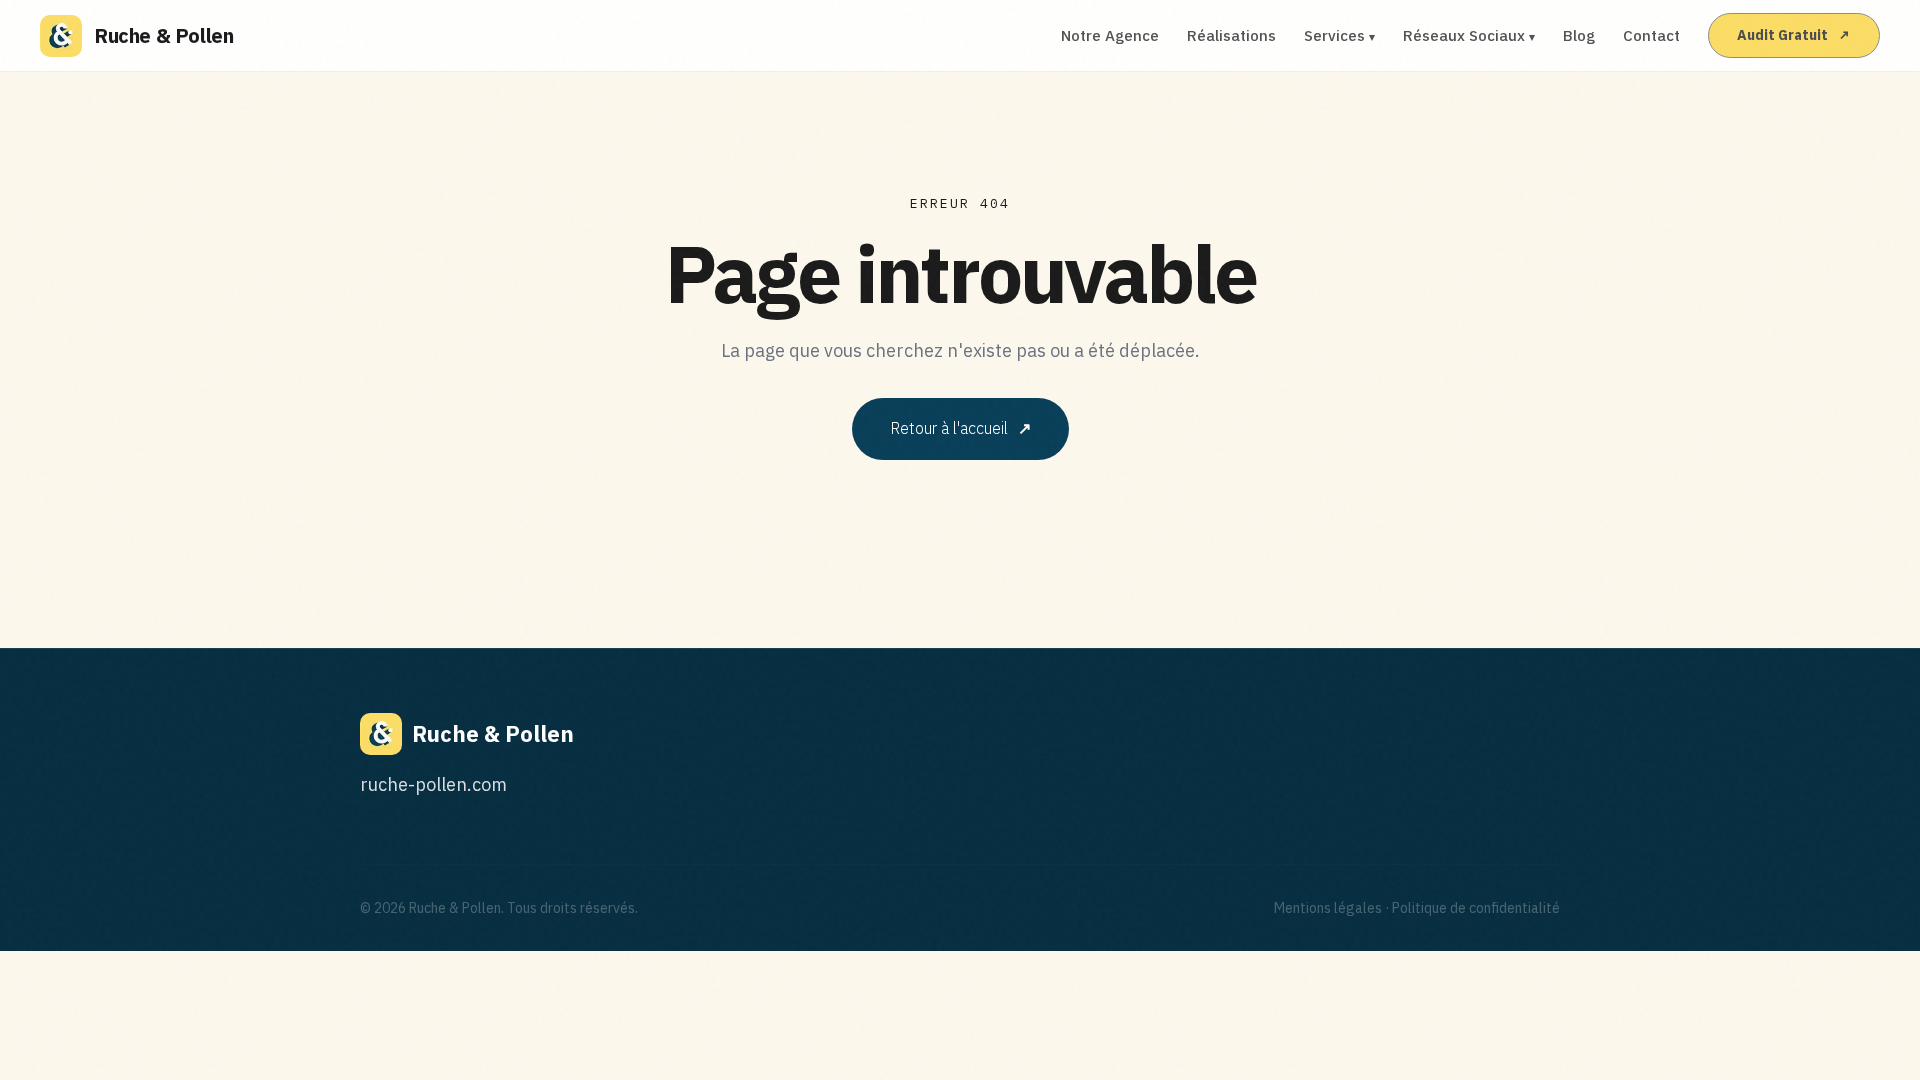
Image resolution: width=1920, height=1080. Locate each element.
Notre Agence (1110, 35)
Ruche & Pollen (163, 35)
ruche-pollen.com (433, 784)
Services (1339, 35)
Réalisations (1231, 35)
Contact (1651, 35)
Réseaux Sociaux (1469, 35)
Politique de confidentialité (1476, 908)
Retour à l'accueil (960, 428)
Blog (1579, 35)
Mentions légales (1328, 908)
